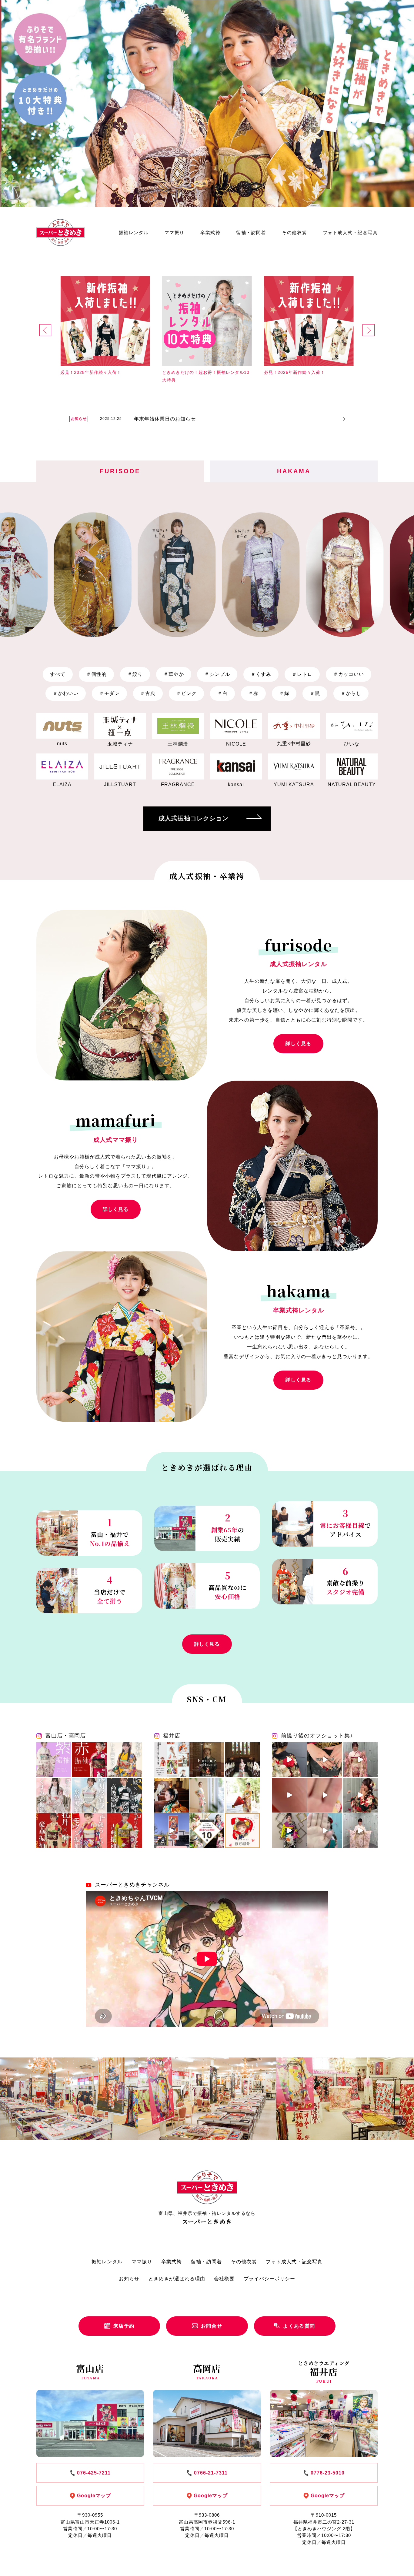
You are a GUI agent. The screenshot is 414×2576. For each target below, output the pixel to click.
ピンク (186, 693)
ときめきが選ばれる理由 (177, 2279)
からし (351, 693)
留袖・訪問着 (251, 233)
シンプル (217, 674)
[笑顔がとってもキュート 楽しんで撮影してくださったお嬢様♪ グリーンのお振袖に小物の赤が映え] (325, 1831)
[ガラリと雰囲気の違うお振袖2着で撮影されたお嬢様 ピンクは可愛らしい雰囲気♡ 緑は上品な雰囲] (360, 1760)
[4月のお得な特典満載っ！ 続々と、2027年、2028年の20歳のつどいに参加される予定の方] (172, 1760)
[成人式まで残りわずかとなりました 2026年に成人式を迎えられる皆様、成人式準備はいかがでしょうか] (325, 1760)
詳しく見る (298, 1044)
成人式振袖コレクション (194, 818)
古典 (148, 693)
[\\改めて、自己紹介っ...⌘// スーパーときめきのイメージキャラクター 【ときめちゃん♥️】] (242, 1831)
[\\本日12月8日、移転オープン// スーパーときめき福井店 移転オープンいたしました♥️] (172, 1831)
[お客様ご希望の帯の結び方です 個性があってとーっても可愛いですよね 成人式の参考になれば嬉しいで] (289, 1760)
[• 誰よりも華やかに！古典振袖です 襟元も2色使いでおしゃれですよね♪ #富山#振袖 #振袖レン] (125, 1831)
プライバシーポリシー (269, 2279)
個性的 (96, 674)
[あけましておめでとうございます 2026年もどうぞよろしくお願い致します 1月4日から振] (207, 1760)
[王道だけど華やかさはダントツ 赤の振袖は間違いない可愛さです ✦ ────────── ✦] (89, 1760)
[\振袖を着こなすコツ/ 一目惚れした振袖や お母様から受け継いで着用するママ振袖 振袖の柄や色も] (172, 1795)
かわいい (66, 693)
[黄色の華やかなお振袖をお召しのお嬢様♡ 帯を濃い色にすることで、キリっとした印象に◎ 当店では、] (325, 1795)
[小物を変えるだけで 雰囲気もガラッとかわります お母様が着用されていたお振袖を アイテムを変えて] (207, 1795)
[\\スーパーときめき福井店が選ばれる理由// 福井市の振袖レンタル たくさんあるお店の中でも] (207, 1831)
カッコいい (349, 674)
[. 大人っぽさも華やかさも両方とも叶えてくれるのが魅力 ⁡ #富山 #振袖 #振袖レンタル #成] (125, 1760)
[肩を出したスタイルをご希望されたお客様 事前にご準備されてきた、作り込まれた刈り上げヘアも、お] (289, 1831)
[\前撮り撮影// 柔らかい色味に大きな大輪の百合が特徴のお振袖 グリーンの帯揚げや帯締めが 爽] (242, 1795)
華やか (174, 674)
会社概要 (224, 2279)
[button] (45, 330)
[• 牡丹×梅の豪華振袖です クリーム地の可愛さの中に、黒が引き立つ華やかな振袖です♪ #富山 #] (54, 1831)
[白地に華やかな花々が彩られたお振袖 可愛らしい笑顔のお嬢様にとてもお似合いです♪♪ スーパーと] (289, 1795)
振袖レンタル (134, 233)
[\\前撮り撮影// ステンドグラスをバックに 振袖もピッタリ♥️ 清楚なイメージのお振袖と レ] (242, 1760)
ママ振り (175, 233)
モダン (109, 693)
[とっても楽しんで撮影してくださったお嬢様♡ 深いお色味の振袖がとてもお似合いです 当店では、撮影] (360, 1795)
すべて (58, 674)
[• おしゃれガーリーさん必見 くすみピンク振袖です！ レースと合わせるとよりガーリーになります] (54, 1795)
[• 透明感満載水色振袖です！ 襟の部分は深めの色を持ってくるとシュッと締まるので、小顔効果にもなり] (89, 1795)
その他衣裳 (294, 233)
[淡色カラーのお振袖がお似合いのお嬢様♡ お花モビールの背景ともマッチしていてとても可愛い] (360, 1831)
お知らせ (129, 2279)
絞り (135, 674)
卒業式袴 (210, 233)
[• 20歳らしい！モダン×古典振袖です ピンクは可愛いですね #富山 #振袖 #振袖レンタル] (89, 1831)
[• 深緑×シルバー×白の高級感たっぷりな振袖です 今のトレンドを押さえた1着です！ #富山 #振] (125, 1795)
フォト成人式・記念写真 (350, 233)
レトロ (302, 674)
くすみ (261, 674)
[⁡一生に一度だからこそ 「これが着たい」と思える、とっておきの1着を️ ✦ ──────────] (54, 1760)
